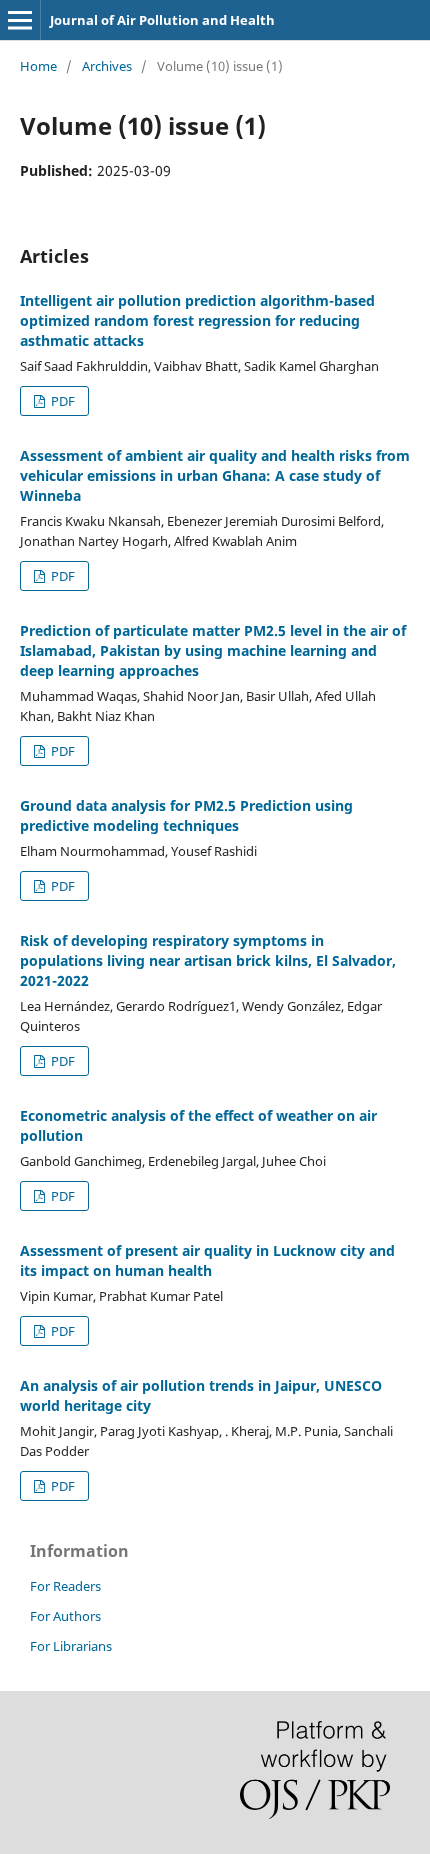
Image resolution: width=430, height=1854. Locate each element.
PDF (61, 401)
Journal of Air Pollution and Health (162, 20)
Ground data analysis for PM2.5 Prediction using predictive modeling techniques (186, 815)
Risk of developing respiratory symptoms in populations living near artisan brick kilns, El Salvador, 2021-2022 (208, 960)
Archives (107, 66)
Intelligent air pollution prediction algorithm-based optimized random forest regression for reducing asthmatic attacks (197, 320)
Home (38, 66)
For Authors (65, 1616)
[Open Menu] (20, 20)
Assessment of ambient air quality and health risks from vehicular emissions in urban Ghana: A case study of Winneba (215, 475)
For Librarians (71, 1646)
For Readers (65, 1586)
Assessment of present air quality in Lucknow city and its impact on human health (207, 1260)
